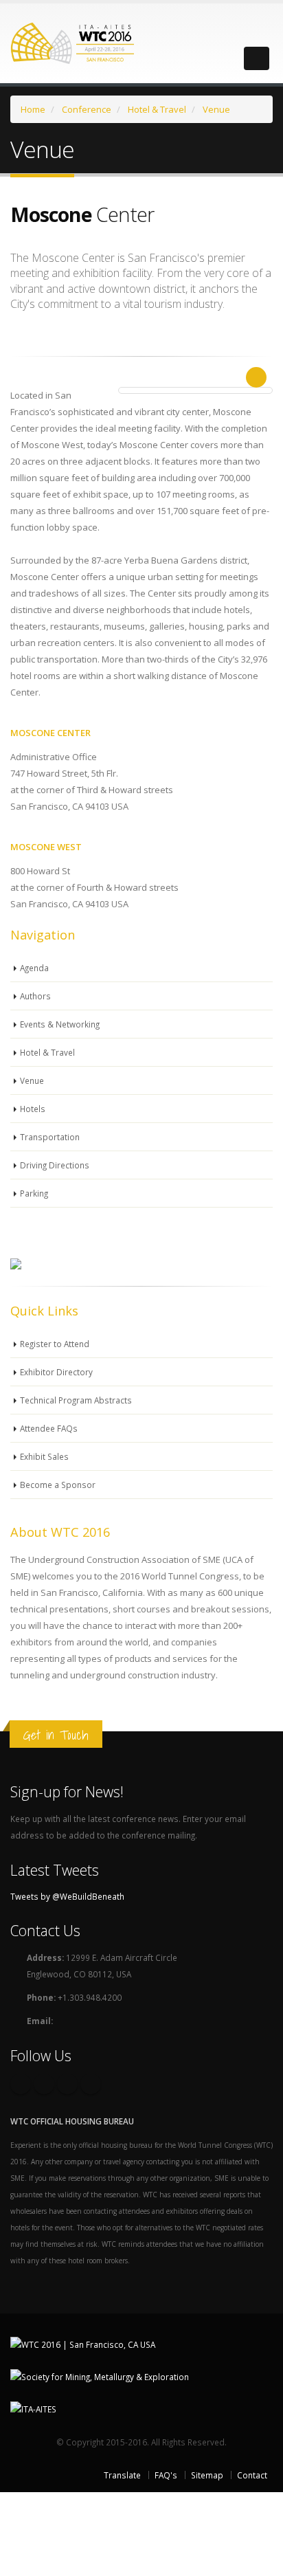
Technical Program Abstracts (76, 1400)
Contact (252, 2475)
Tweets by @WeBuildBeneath (67, 1896)
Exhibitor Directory (56, 1372)
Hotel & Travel (47, 1052)
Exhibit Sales (44, 1456)
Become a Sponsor (58, 1485)
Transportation (50, 1137)
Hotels (33, 1109)
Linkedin (67, 2084)
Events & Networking (60, 1024)
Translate (122, 2475)
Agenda (34, 968)
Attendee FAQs (49, 1428)
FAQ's (166, 2475)
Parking (34, 1193)
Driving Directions (55, 1165)
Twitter (44, 2084)
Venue (32, 1080)
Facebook (21, 2084)
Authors (35, 996)
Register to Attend (55, 1344)
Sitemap (207, 2475)
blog (91, 2084)
